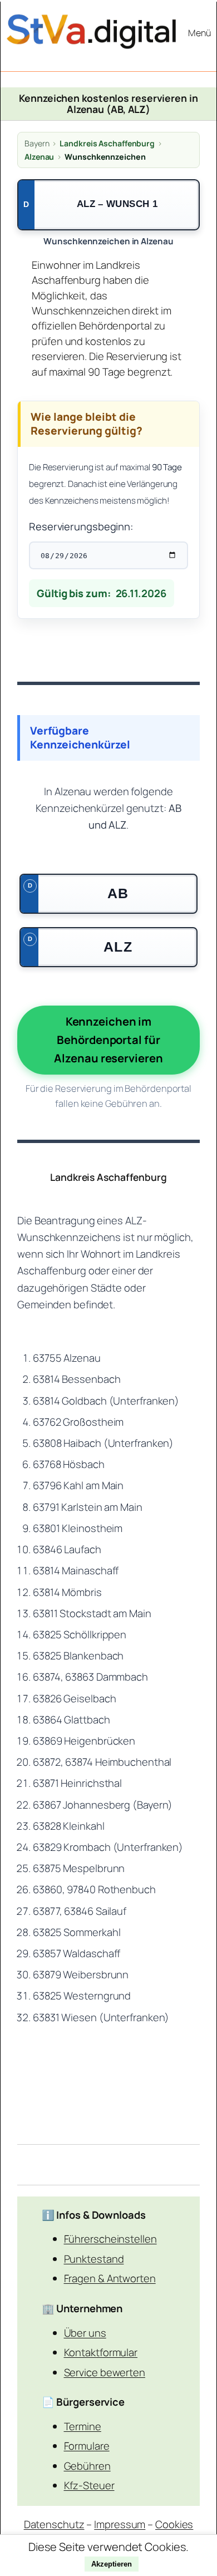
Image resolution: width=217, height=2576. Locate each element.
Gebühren (87, 2466)
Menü (199, 33)
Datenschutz (54, 2524)
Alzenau (39, 157)
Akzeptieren (112, 2564)
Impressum (120, 2524)
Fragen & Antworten (110, 2278)
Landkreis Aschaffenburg (107, 143)
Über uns (85, 2333)
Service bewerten (105, 2372)
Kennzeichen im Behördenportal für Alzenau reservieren (108, 1040)
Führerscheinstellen (110, 2238)
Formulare (87, 2446)
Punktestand (94, 2259)
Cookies (174, 2524)
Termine (83, 2426)
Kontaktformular (101, 2352)
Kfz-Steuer (89, 2485)
